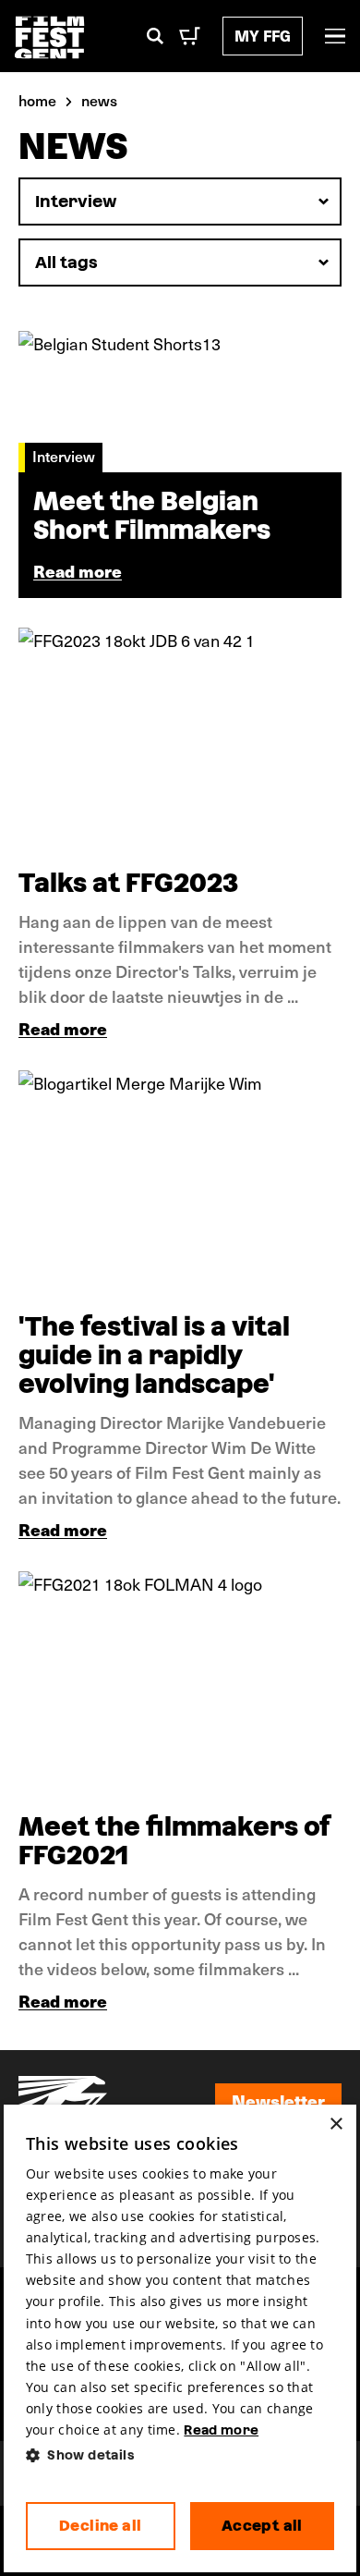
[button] (180, 2455)
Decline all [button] (100, 2526)
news (99, 100)
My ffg (263, 36)
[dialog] (180, 2339)
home (37, 100)
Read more (63, 1028)
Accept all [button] (262, 2526)
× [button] (336, 2124)
